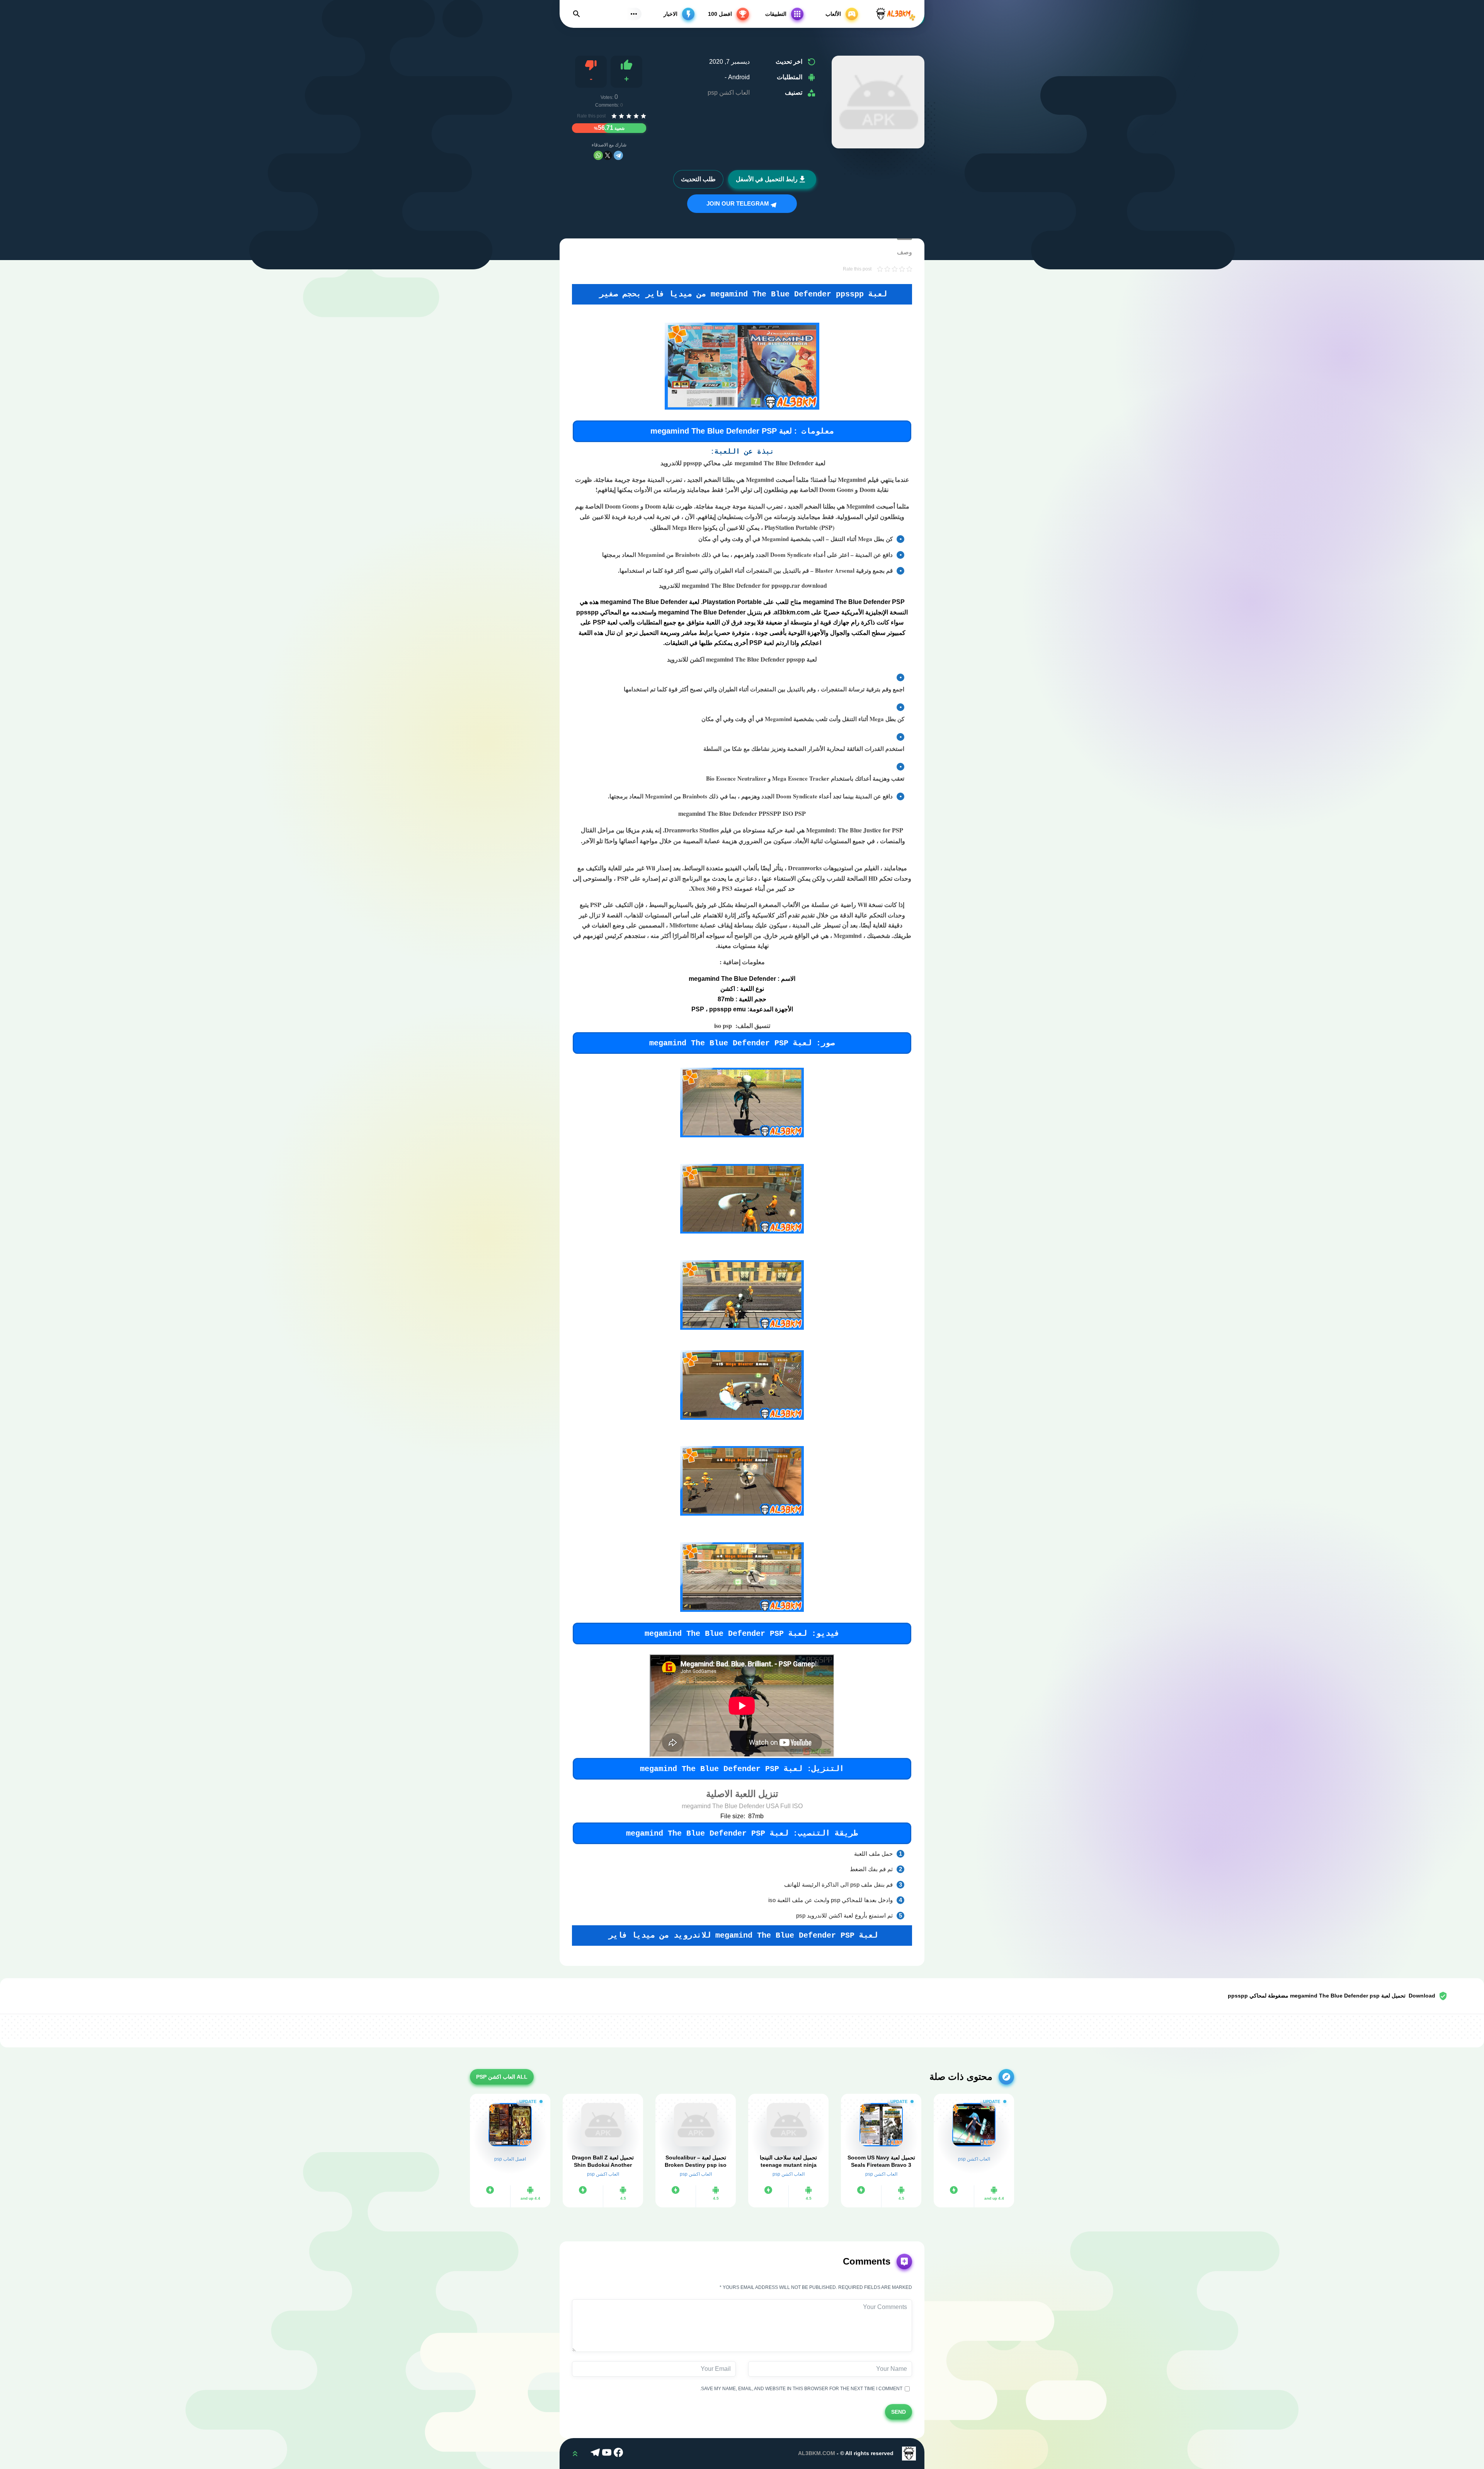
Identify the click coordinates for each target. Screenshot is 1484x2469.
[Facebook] (619, 2454)
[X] (608, 155)
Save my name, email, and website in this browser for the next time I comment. (802, 2389)
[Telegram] (618, 155)
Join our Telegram (739, 203)
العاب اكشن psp (729, 93)
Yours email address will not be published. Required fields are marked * (816, 2287)
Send (899, 2412)
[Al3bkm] (895, 14)
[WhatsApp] (598, 155)
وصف (905, 252)
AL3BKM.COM (817, 2453)
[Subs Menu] (634, 14)
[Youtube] (608, 2454)
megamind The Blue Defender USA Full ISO (742, 1806)
